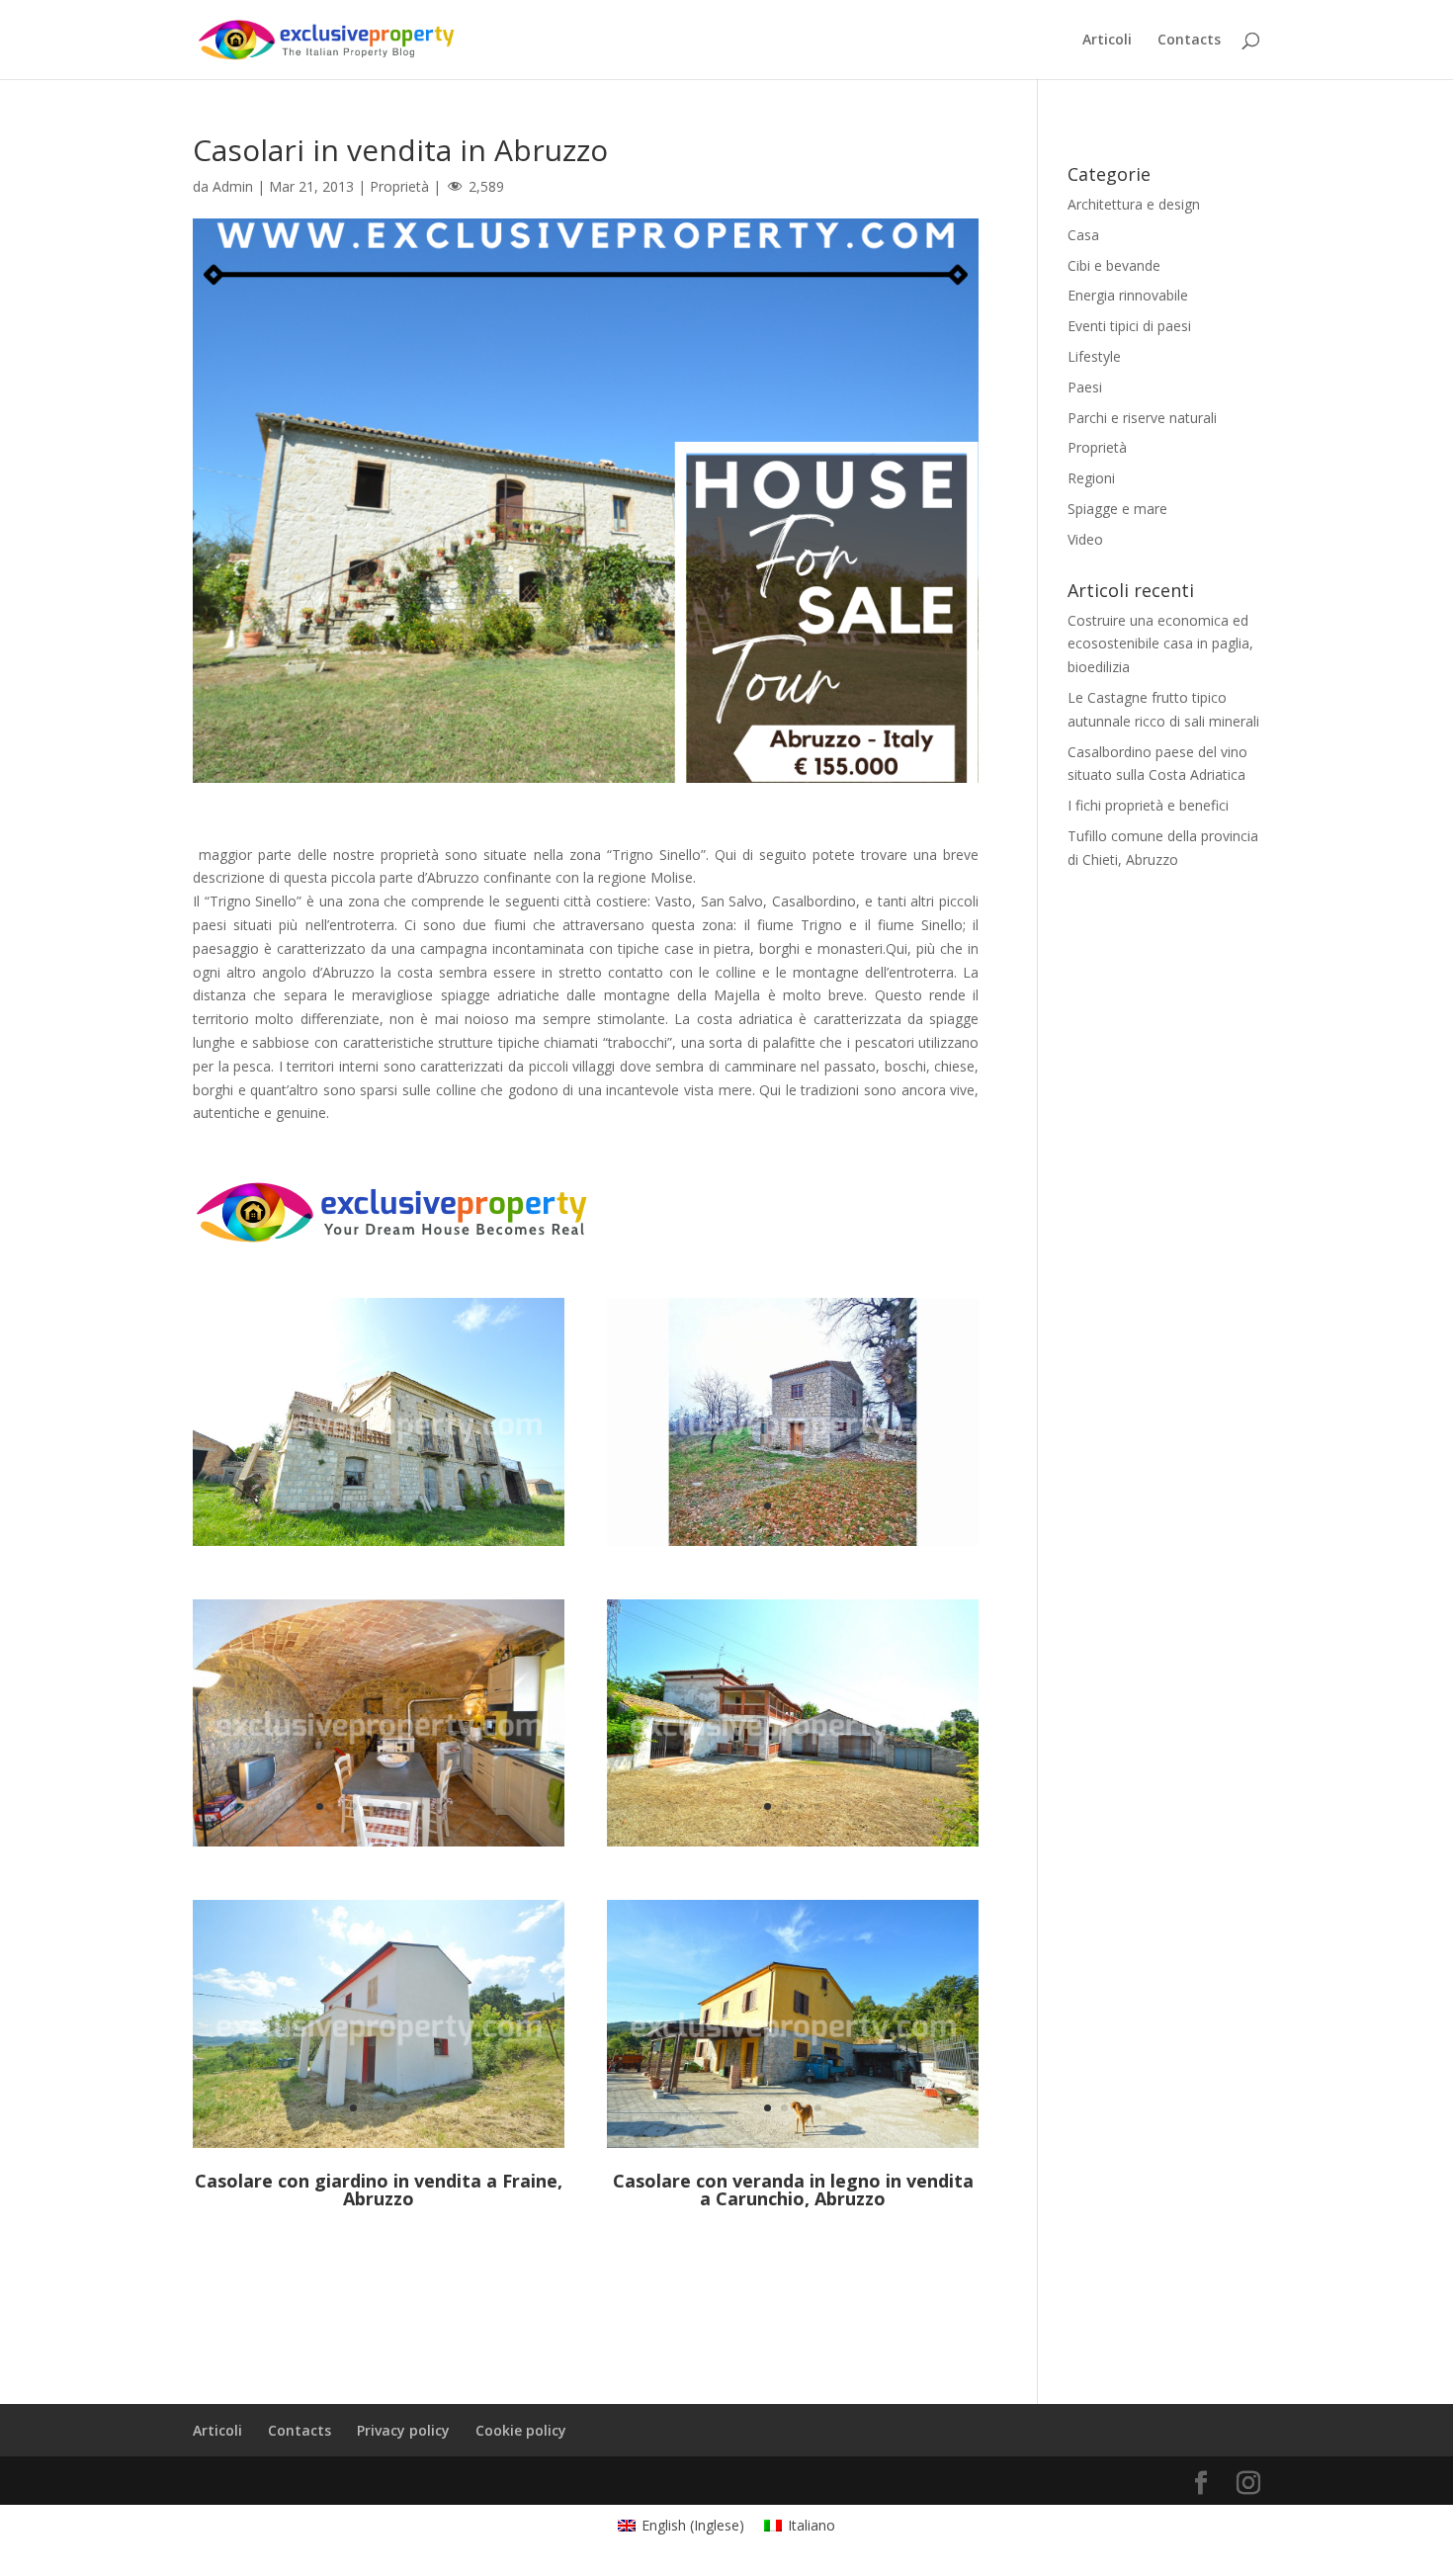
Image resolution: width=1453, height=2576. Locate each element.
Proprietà (399, 186)
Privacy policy (403, 2430)
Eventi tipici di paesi (1129, 326)
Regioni (1091, 478)
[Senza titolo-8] (379, 2147)
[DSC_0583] (379, 1546)
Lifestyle (1094, 356)
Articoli (1107, 41)
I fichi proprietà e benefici (1148, 805)
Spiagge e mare (1117, 509)
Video (1085, 539)
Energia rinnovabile (1128, 295)
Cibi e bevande (1114, 265)
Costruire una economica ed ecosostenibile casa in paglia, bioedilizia (1160, 644)
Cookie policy (521, 2430)
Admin (233, 186)
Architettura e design (1134, 204)
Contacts (1189, 41)
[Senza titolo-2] (793, 1846)
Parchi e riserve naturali (1142, 418)
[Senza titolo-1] (793, 1546)
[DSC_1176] (379, 1846)
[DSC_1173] (793, 2147)
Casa (1083, 235)
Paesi (1085, 387)
